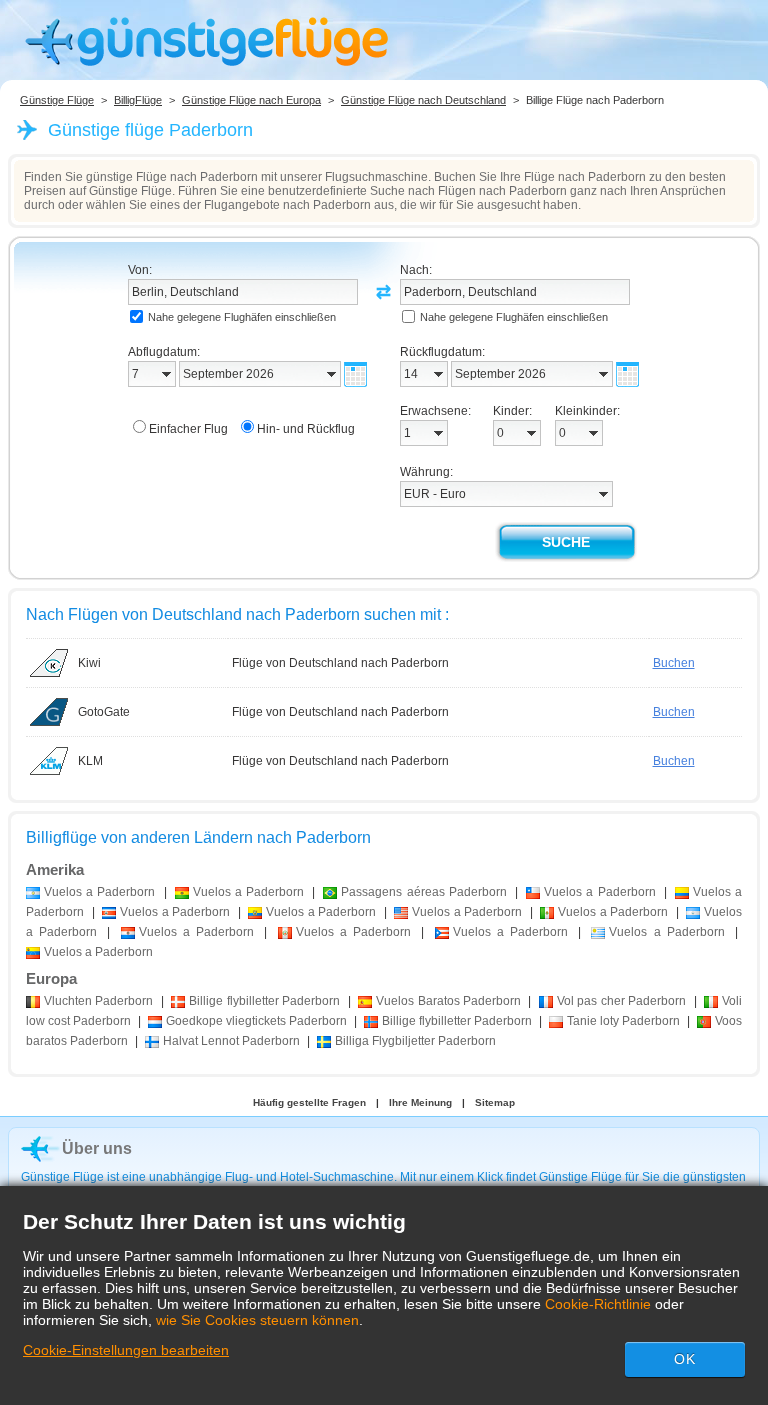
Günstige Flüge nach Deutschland (423, 100)
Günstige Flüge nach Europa (251, 100)
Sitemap (495, 1102)
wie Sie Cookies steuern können (257, 1320)
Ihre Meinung (420, 1102)
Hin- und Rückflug (306, 429)
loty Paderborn (623, 1021)
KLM (90, 761)
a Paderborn (99, 892)
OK (685, 1359)
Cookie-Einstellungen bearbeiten (126, 1350)
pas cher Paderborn (621, 1001)
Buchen (674, 663)
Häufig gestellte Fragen (309, 1102)
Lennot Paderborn (231, 1041)
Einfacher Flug (188, 429)
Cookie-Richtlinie (598, 1304)
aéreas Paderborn (423, 892)
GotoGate (104, 712)
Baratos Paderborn (448, 1001)
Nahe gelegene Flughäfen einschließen (242, 317)
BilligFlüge (138, 100)
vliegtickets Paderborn (256, 1021)
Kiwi (89, 663)
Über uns (97, 1148)
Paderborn (98, 1001)
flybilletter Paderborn (264, 1001)
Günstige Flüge (57, 100)
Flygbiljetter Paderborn (415, 1041)
